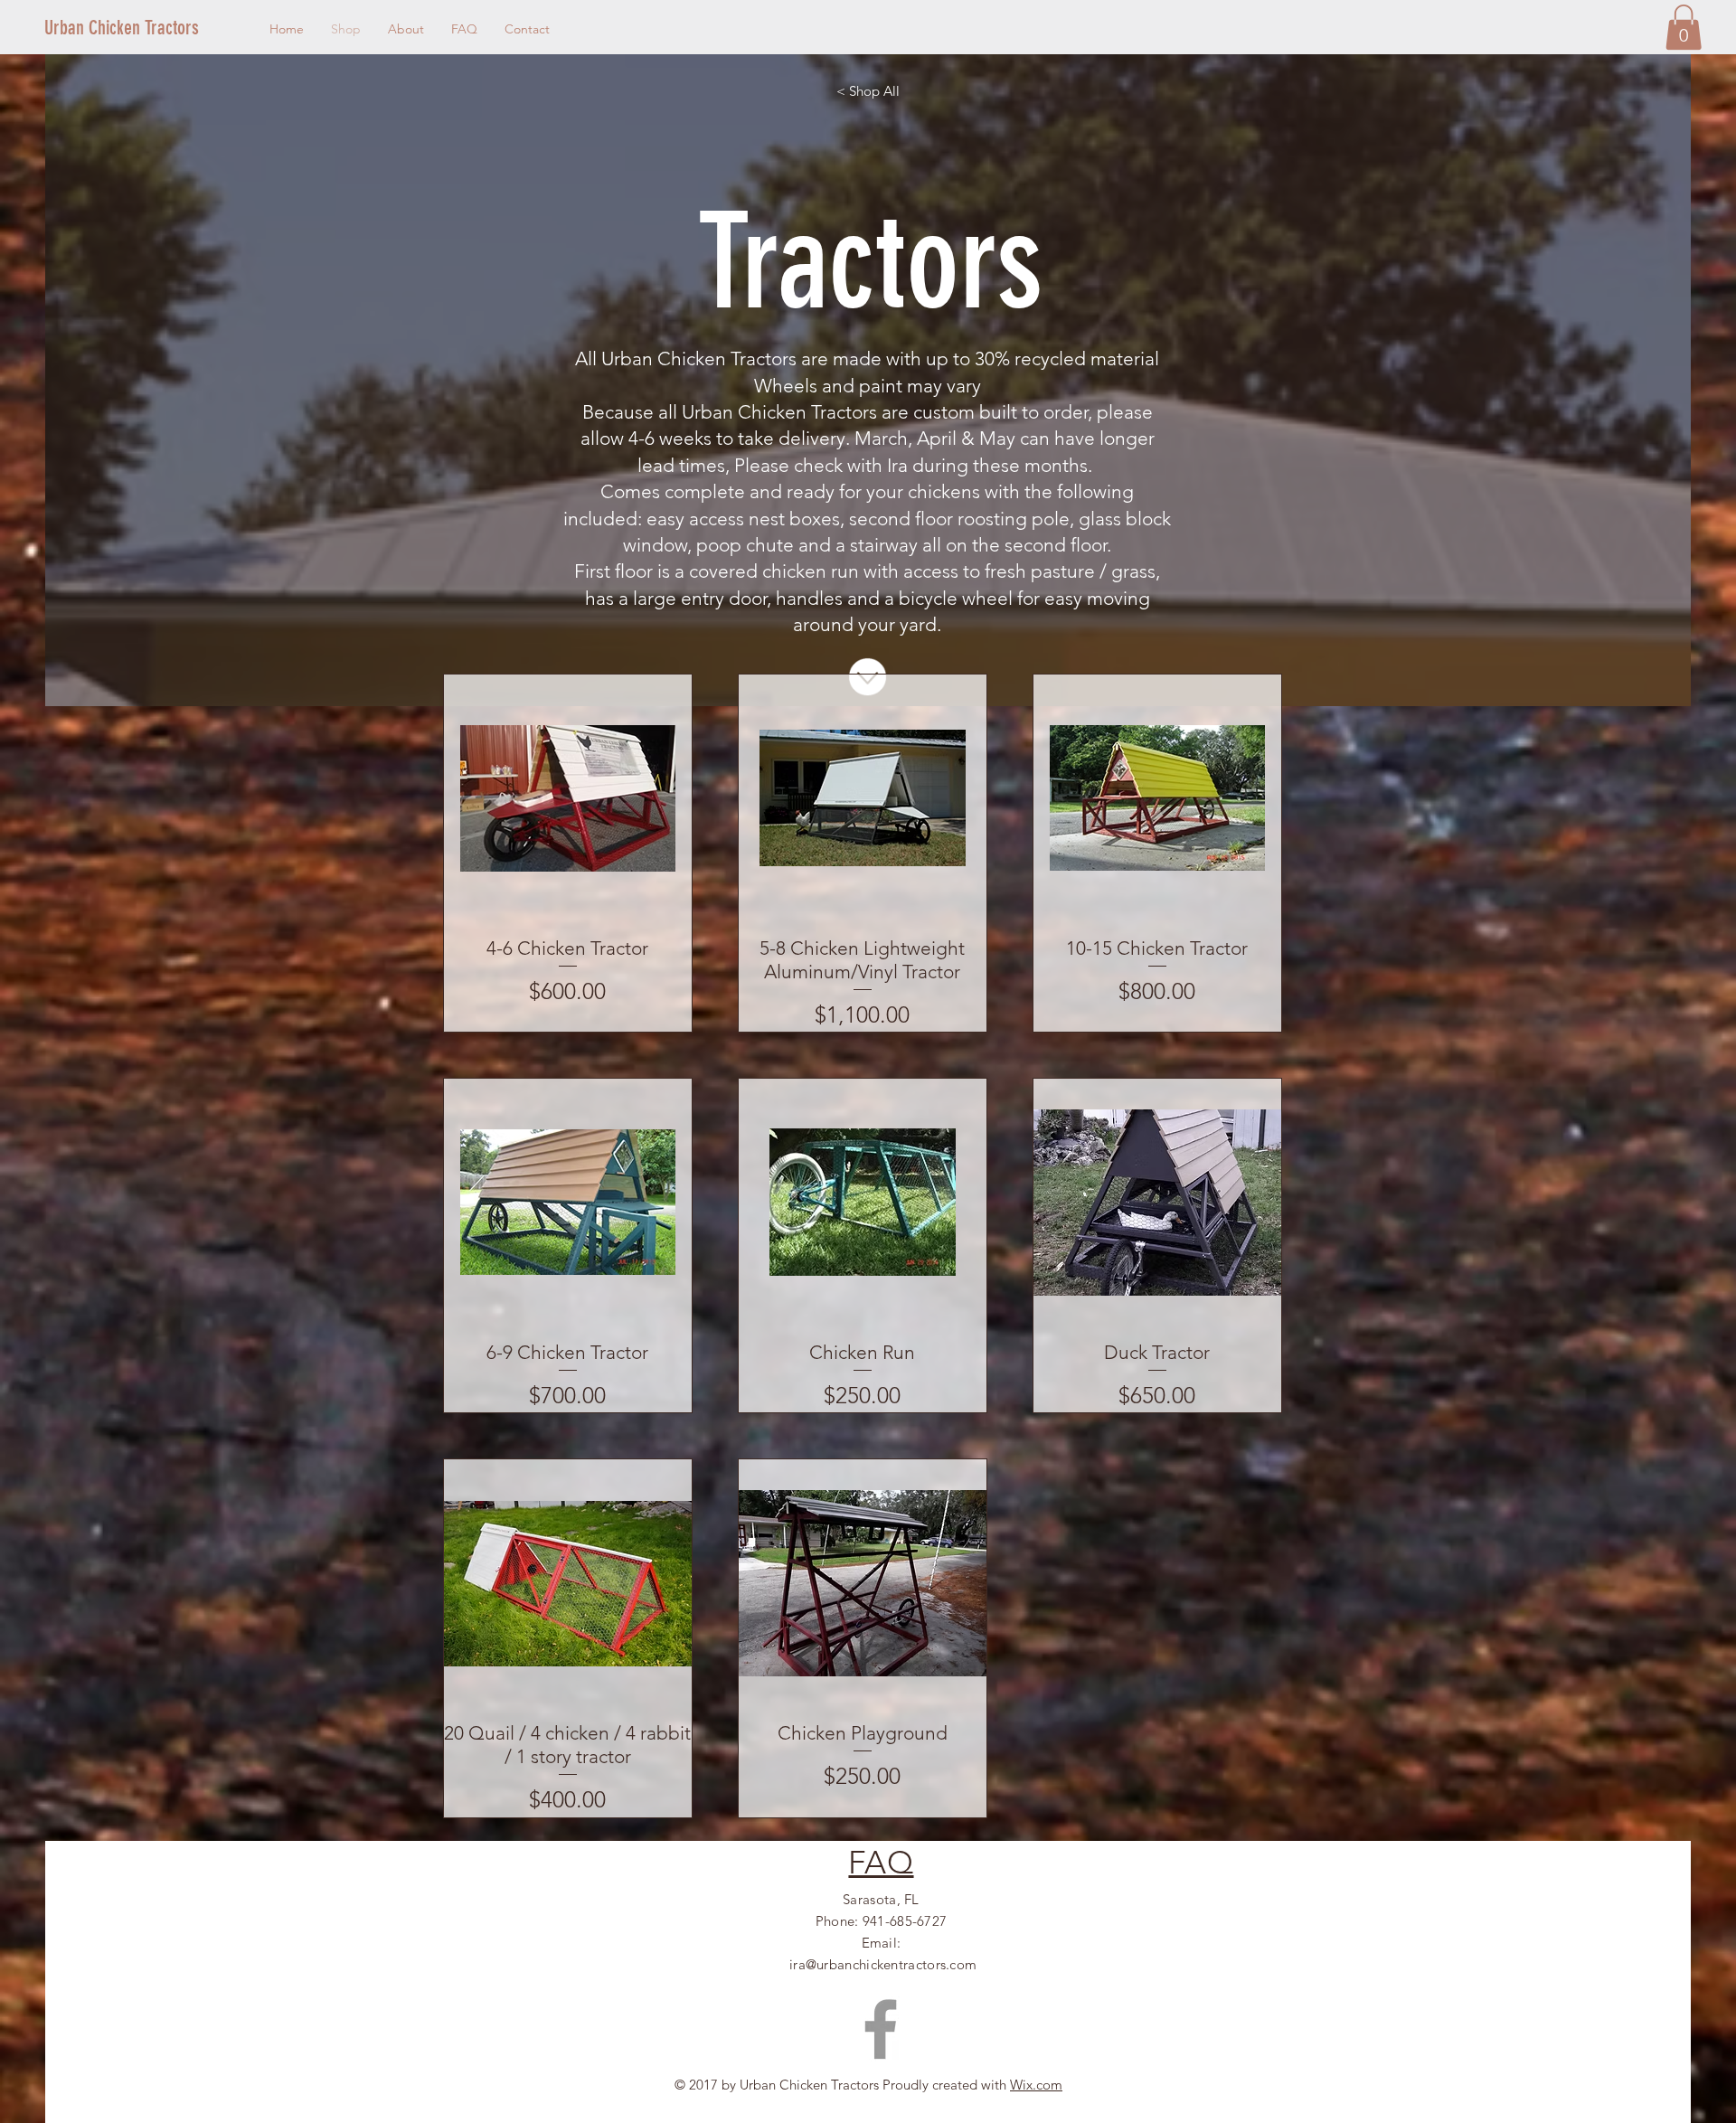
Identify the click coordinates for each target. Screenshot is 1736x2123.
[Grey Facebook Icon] (881, 2029)
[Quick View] (568, 798)
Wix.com (1036, 2085)
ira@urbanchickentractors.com (883, 1964)
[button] (1684, 27)
